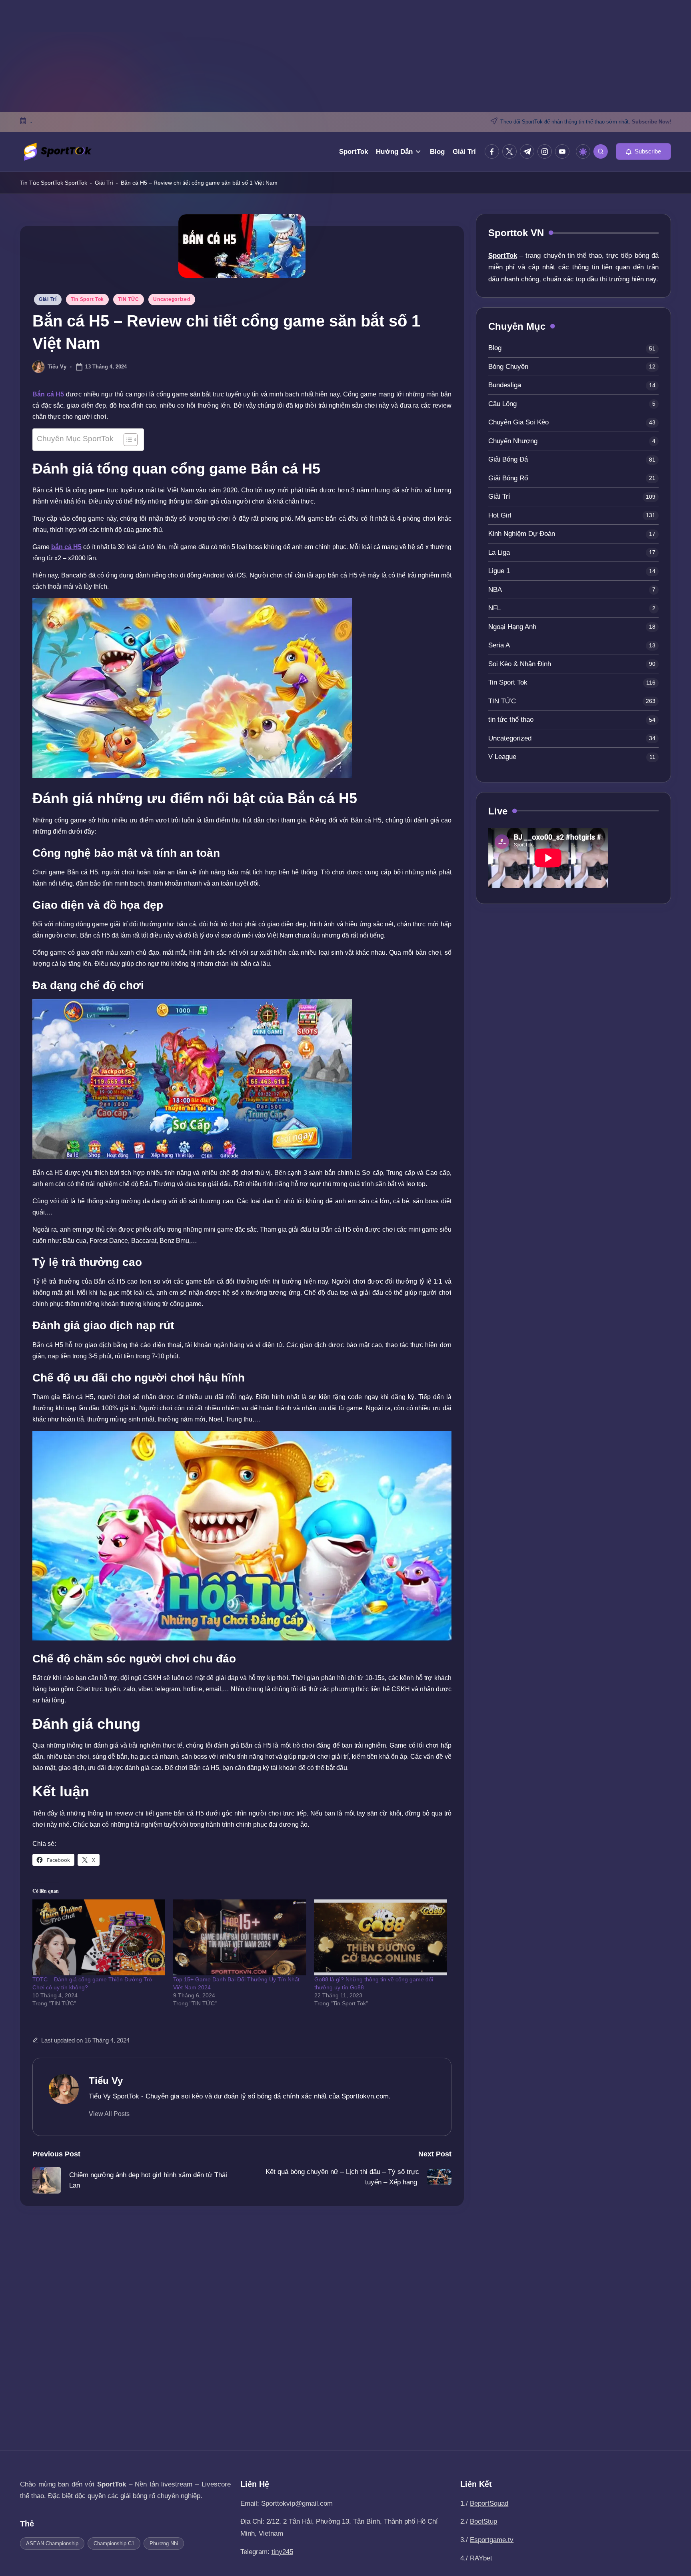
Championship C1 (114, 2543)
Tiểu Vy (106, 2081)
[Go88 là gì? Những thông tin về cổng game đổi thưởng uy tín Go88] (381, 1937)
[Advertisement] (345, 56)
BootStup (483, 2521)
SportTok (76, 183)
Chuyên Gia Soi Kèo (518, 423)
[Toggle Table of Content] (127, 440)
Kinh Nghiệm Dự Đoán (522, 534)
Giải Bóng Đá (508, 460)
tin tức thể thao (511, 720)
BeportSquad (489, 2503)
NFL (494, 608)
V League (502, 757)
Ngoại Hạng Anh (512, 627)
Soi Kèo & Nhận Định (520, 664)
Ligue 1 (499, 571)
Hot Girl (500, 515)
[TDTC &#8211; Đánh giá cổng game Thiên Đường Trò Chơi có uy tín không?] (99, 1937)
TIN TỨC (129, 299)
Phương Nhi (164, 2543)
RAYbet (481, 2558)
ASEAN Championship (52, 2543)
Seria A (499, 646)
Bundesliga (505, 385)
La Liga (499, 552)
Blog (495, 348)
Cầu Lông (502, 404)
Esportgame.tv (492, 2540)
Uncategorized (172, 299)
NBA (495, 590)
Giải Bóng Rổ (508, 478)
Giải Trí (104, 183)
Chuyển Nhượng (513, 441)
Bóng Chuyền (508, 367)
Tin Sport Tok (87, 299)
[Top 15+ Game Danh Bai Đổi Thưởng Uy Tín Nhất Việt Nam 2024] (240, 1937)
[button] (643, 151)
